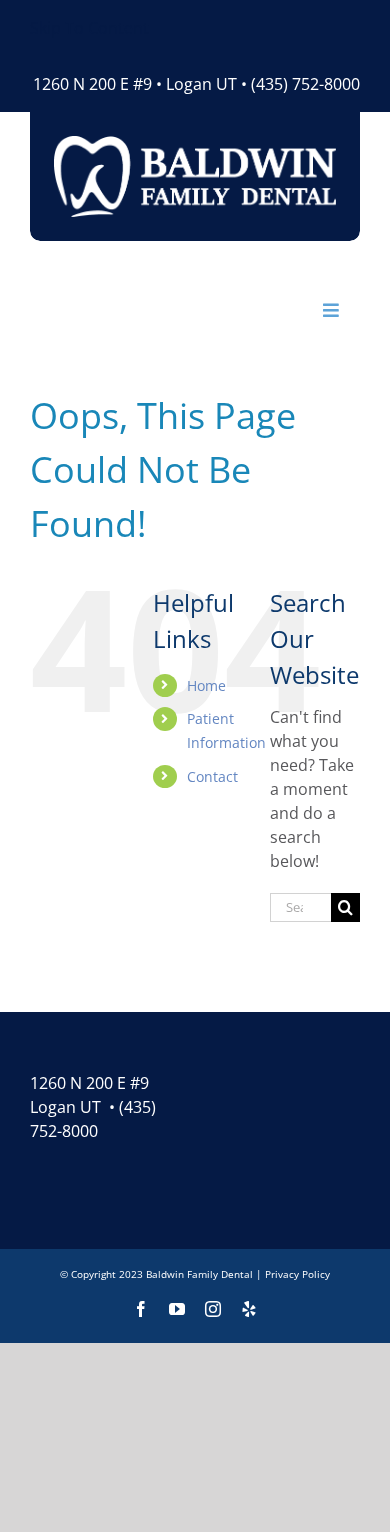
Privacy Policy (297, 1274)
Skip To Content (89, 28)
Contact (212, 776)
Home (206, 685)
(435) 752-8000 (305, 84)
